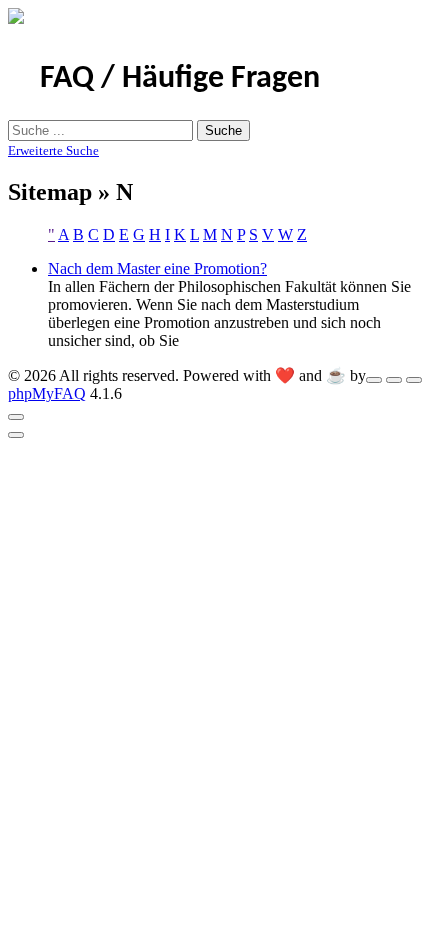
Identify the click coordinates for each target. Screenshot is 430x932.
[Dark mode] (394, 380)
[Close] (16, 417)
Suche (223, 130)
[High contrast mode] (414, 380)
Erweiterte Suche (53, 150)
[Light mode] (374, 380)
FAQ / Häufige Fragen (180, 79)
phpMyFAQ (47, 393)
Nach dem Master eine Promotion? (157, 268)
